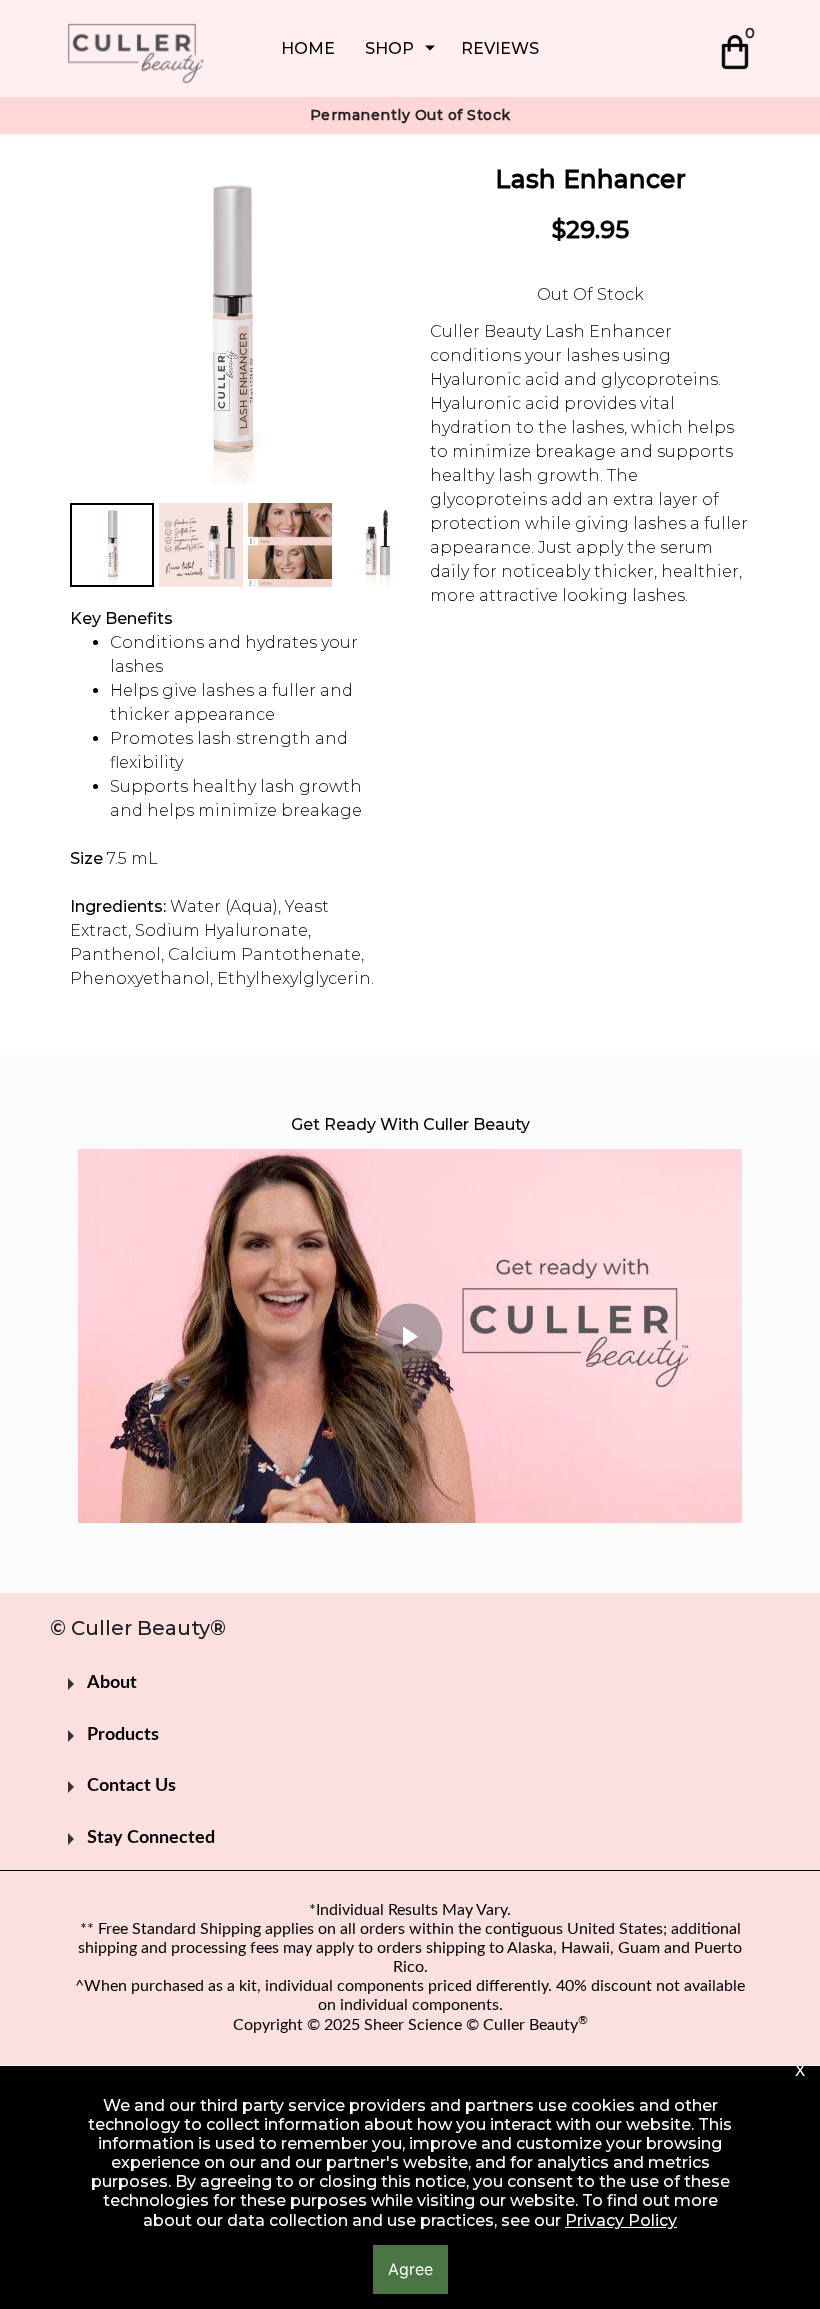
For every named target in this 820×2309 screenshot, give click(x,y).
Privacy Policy (621, 2220)
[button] (737, 48)
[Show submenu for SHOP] (430, 48)
